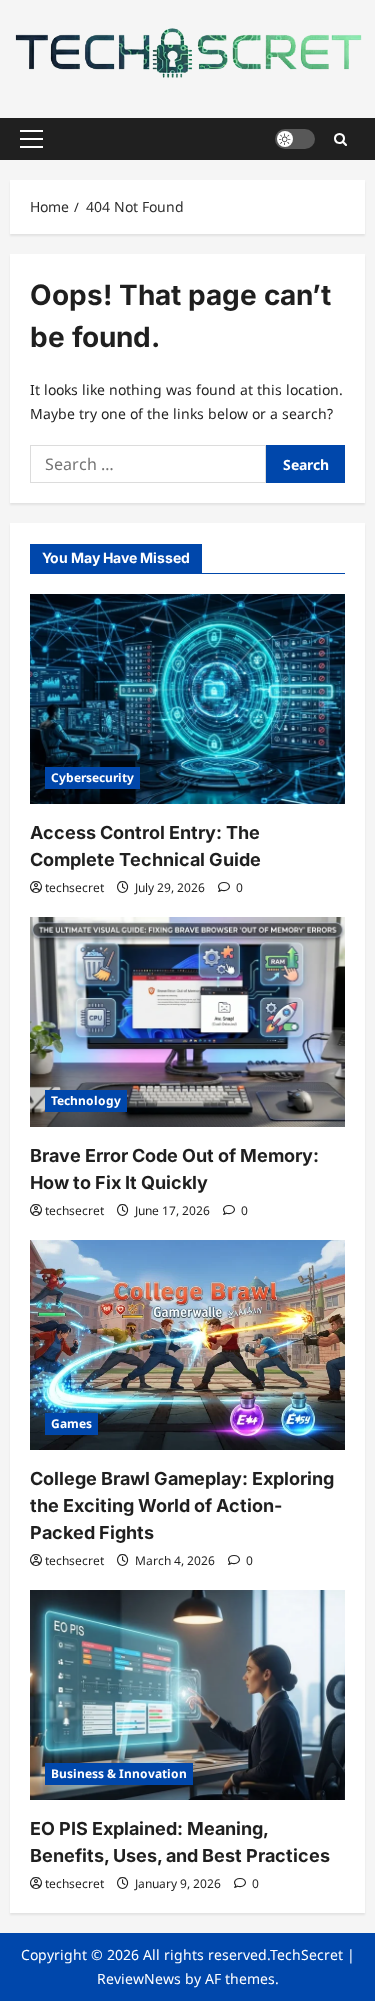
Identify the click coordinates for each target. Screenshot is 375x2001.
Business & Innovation (119, 1773)
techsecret (74, 887)
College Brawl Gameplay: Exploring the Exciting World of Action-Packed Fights (182, 1505)
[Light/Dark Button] (295, 139)
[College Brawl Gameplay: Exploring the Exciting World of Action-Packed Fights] (187, 1345)
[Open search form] (340, 138)
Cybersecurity (92, 777)
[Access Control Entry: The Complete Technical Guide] (187, 699)
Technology (86, 1100)
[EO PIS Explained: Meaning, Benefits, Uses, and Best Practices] (187, 1695)
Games (71, 1423)
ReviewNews (139, 1978)
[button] (31, 139)
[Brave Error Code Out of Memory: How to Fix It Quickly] (187, 1022)
